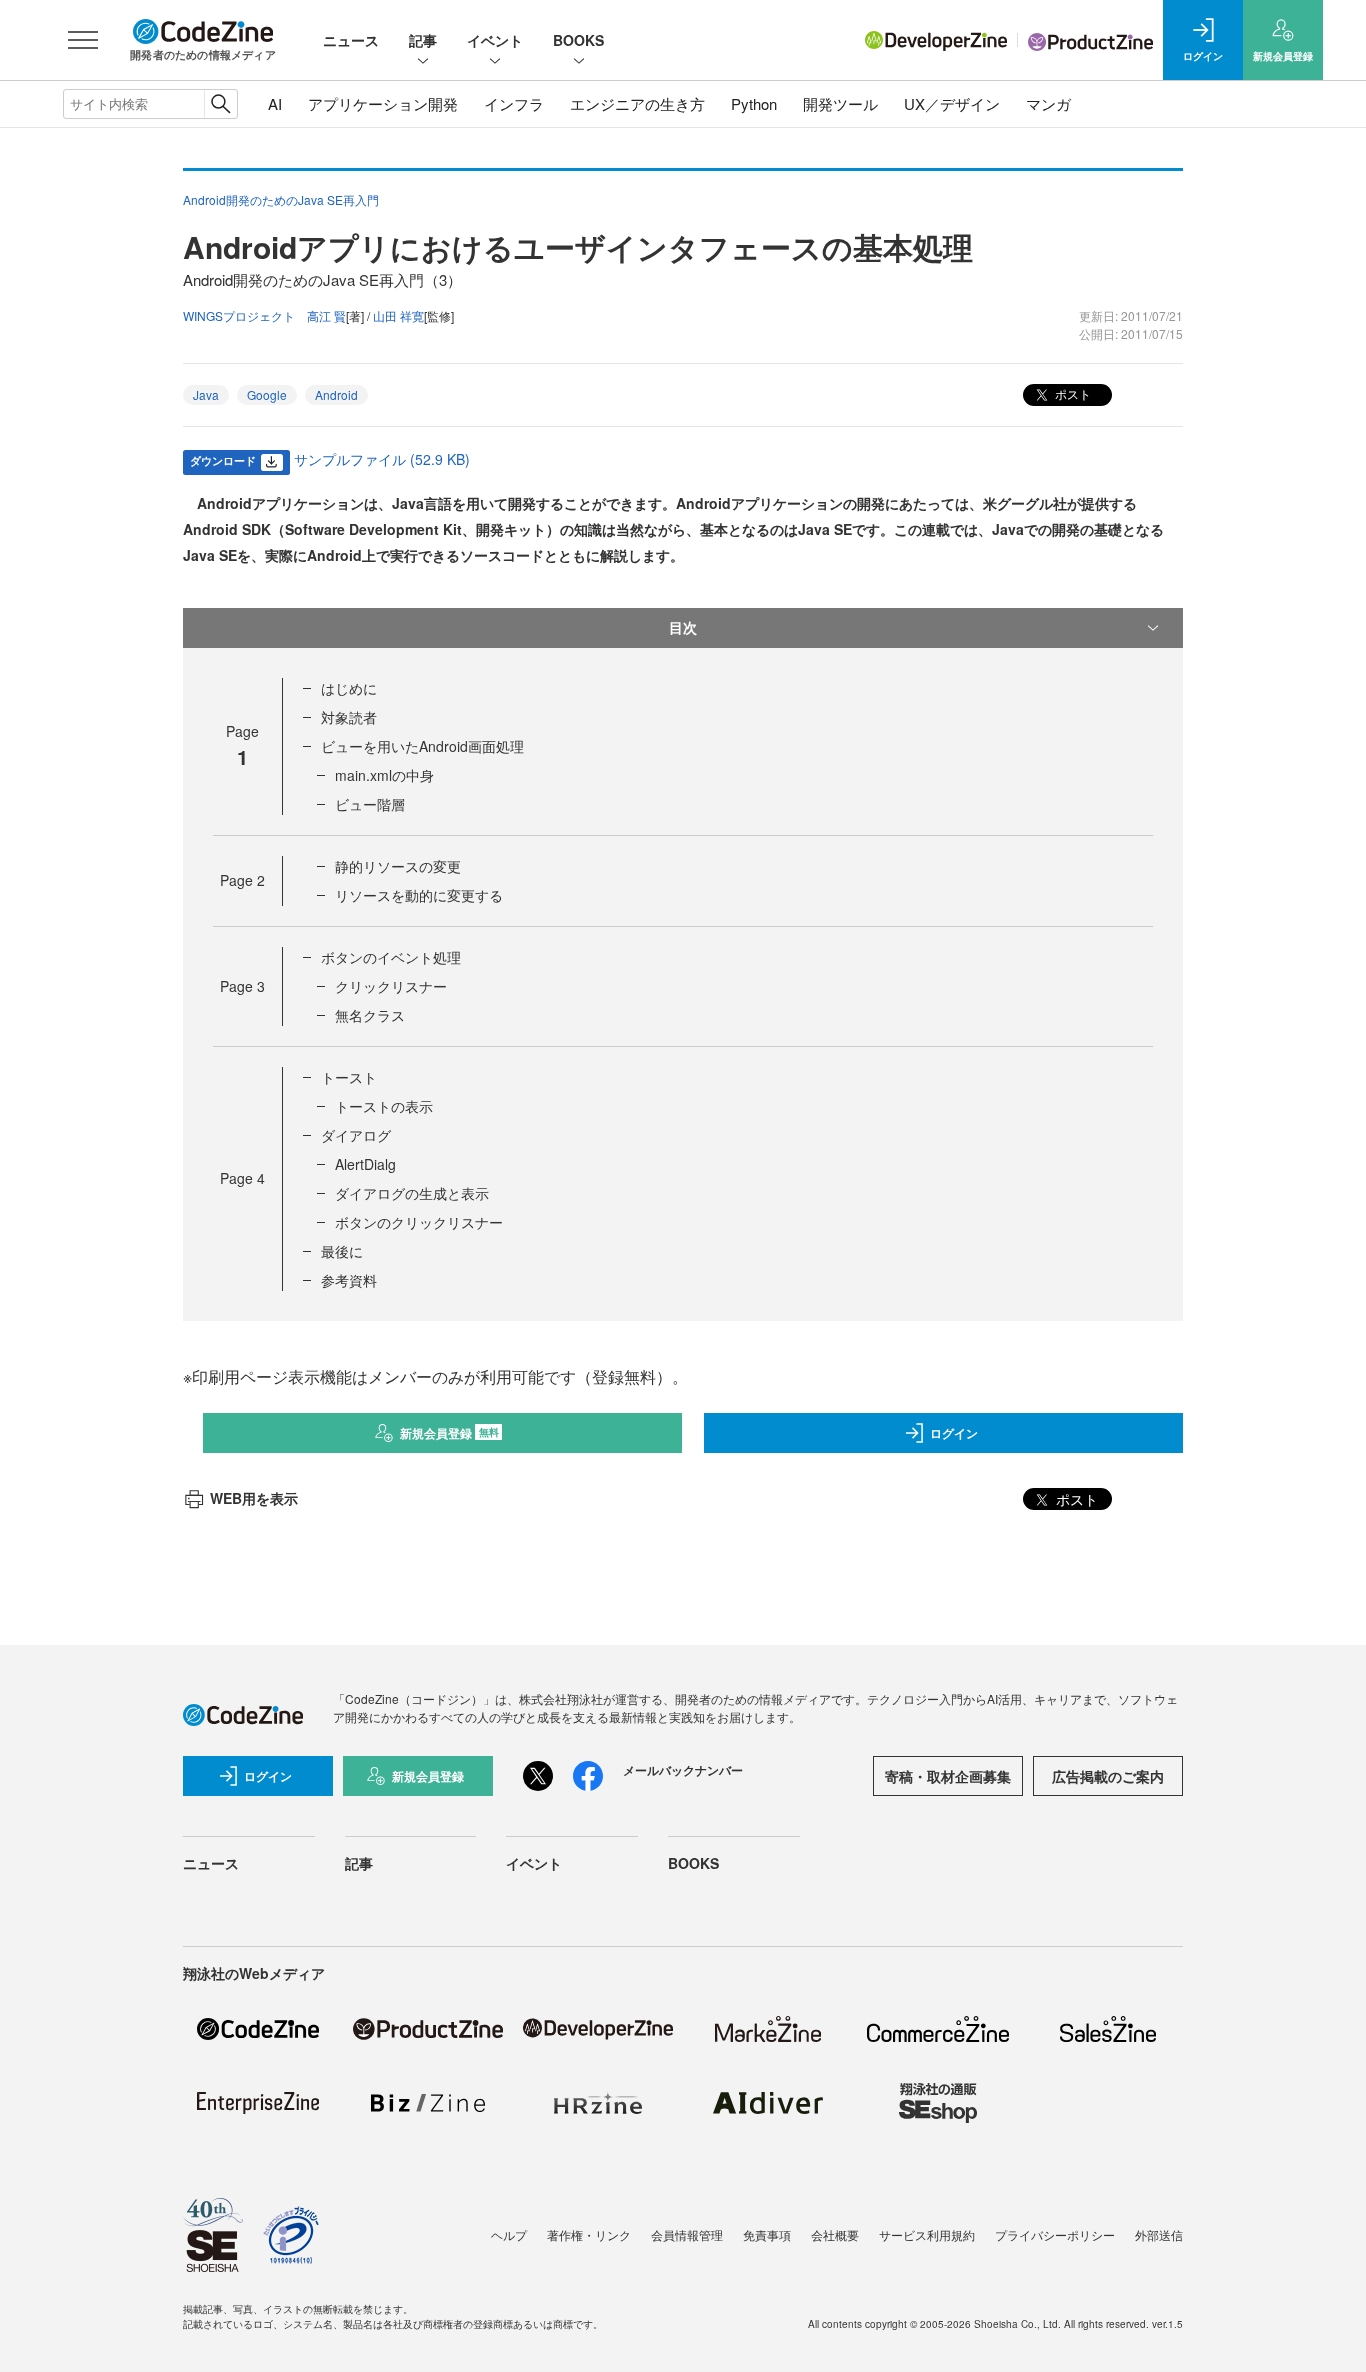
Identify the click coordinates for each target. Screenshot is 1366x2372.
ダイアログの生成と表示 (412, 1193)
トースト (349, 1077)
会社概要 (835, 2234)
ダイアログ (356, 1135)
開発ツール (840, 103)
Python (754, 103)
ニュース (351, 40)
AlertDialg (365, 1164)
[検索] (220, 104)
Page (242, 880)
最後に (342, 1251)
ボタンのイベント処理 (391, 957)
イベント (495, 40)
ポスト (1071, 393)
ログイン (954, 1433)
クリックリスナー (391, 986)
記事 (423, 40)
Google (267, 394)
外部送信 (1159, 2234)
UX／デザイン (952, 103)
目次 (683, 627)
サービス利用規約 (927, 2234)
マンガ (1048, 103)
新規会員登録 (449, 1433)
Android (336, 394)
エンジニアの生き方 (637, 103)
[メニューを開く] (83, 40)
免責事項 (767, 2234)
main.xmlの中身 (384, 775)
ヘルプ (509, 2234)
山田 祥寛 (398, 315)
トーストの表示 (384, 1106)
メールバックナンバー (683, 1770)
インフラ (514, 103)
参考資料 (349, 1280)
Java (206, 394)
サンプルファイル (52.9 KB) (382, 459)
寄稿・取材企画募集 (948, 1776)
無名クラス (370, 1015)
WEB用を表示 (254, 1498)
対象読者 (349, 717)
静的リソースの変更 (398, 866)
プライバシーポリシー (1055, 2234)
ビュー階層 (370, 804)
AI (275, 103)
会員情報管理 (687, 2234)
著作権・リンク (589, 2234)
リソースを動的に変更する (419, 895)
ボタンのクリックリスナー (419, 1222)
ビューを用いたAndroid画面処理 (422, 746)
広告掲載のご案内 (1108, 1776)
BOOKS (578, 40)
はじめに (349, 688)
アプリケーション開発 (383, 103)
